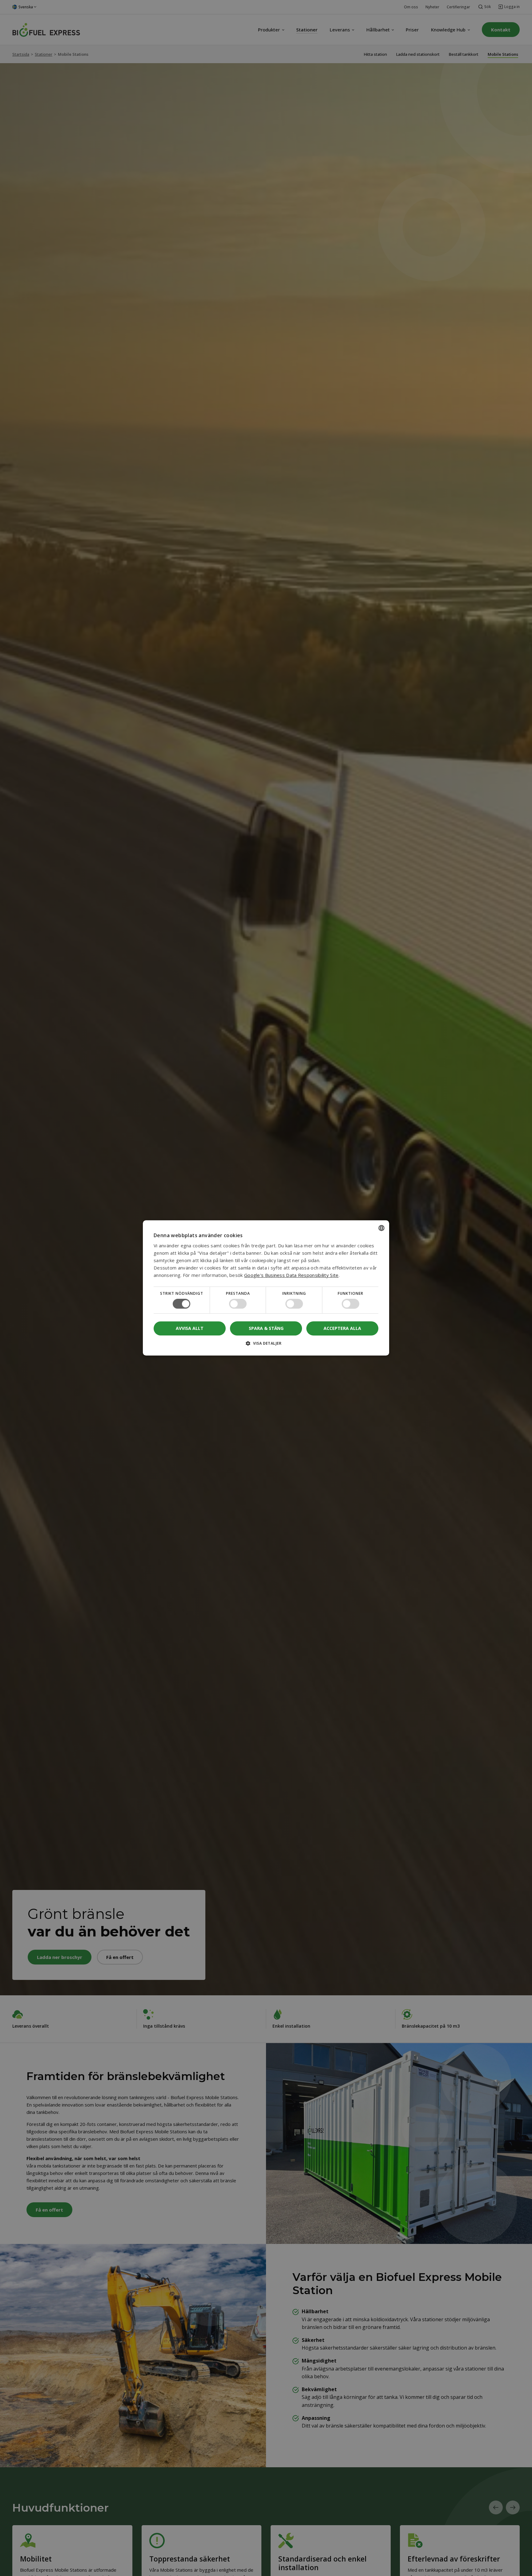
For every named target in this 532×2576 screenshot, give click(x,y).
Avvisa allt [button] (190, 1329)
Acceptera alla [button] (342, 1328)
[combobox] (381, 1228)
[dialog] (266, 1288)
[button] (266, 1346)
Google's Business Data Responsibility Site (291, 1275)
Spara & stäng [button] (266, 1328)
